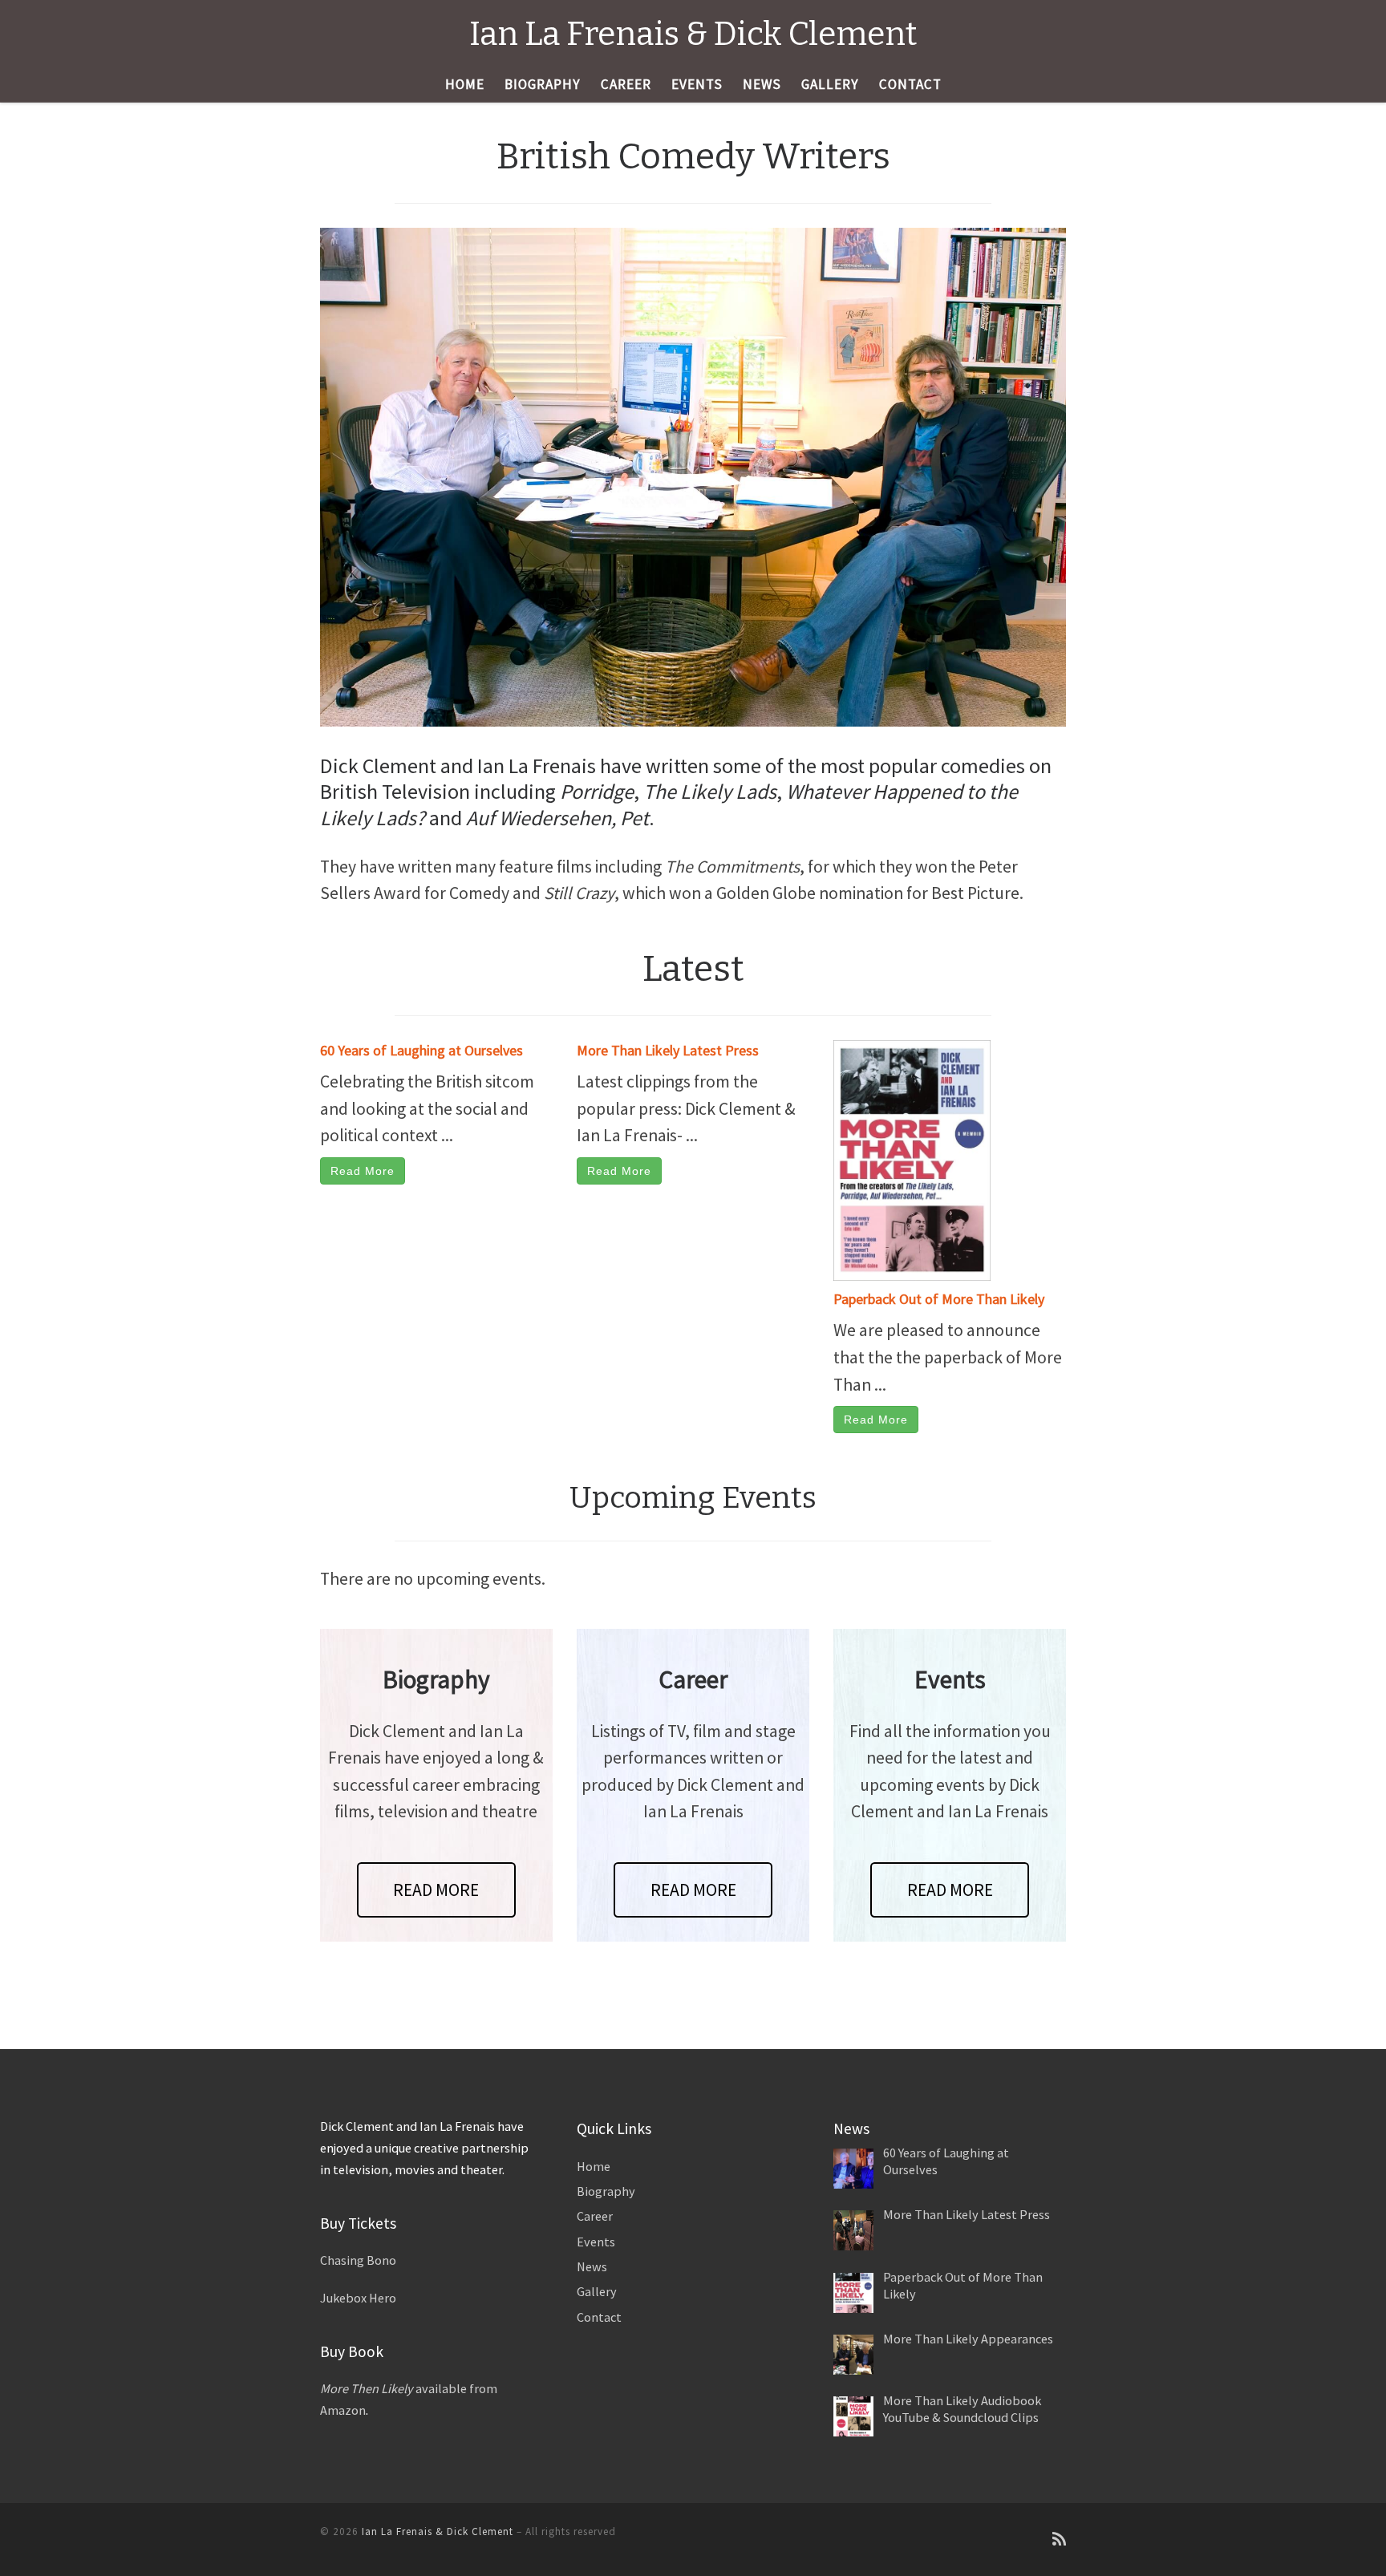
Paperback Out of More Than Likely (939, 1299)
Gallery (597, 2291)
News (592, 2266)
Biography (606, 2191)
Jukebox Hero (358, 2298)
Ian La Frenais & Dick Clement (438, 2531)
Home (594, 2166)
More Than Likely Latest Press (668, 1050)
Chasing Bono (358, 2260)
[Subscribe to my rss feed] (1059, 2540)
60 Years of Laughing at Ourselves (421, 1050)
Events (596, 2242)
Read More (363, 1171)
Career (595, 2216)
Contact (599, 2317)
